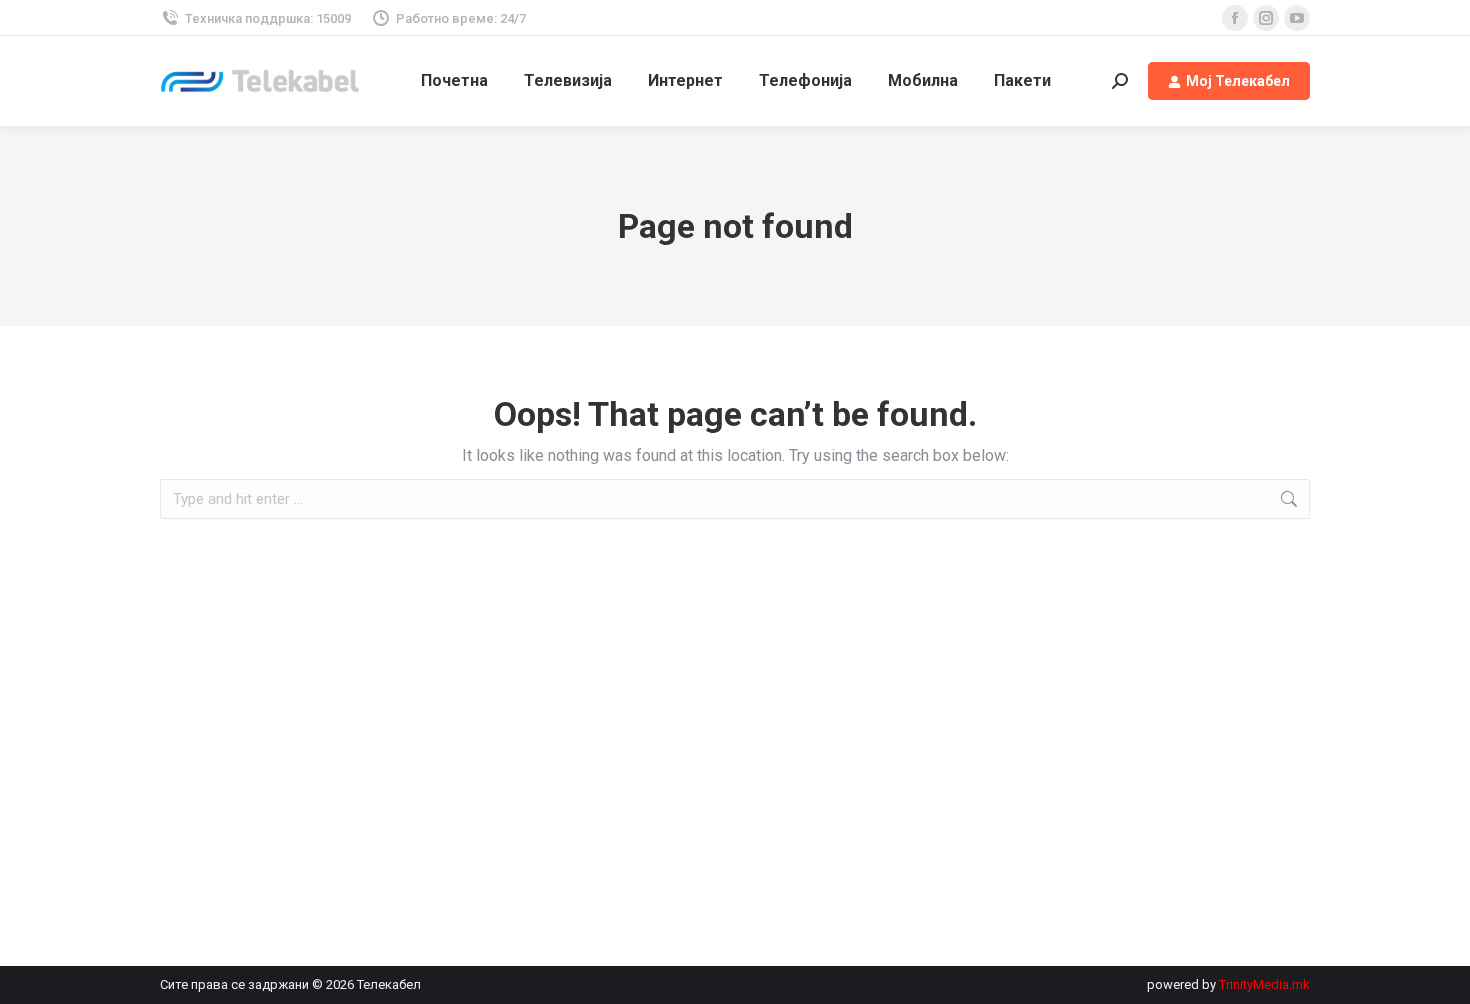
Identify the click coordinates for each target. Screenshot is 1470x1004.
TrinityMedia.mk (1264, 984)
